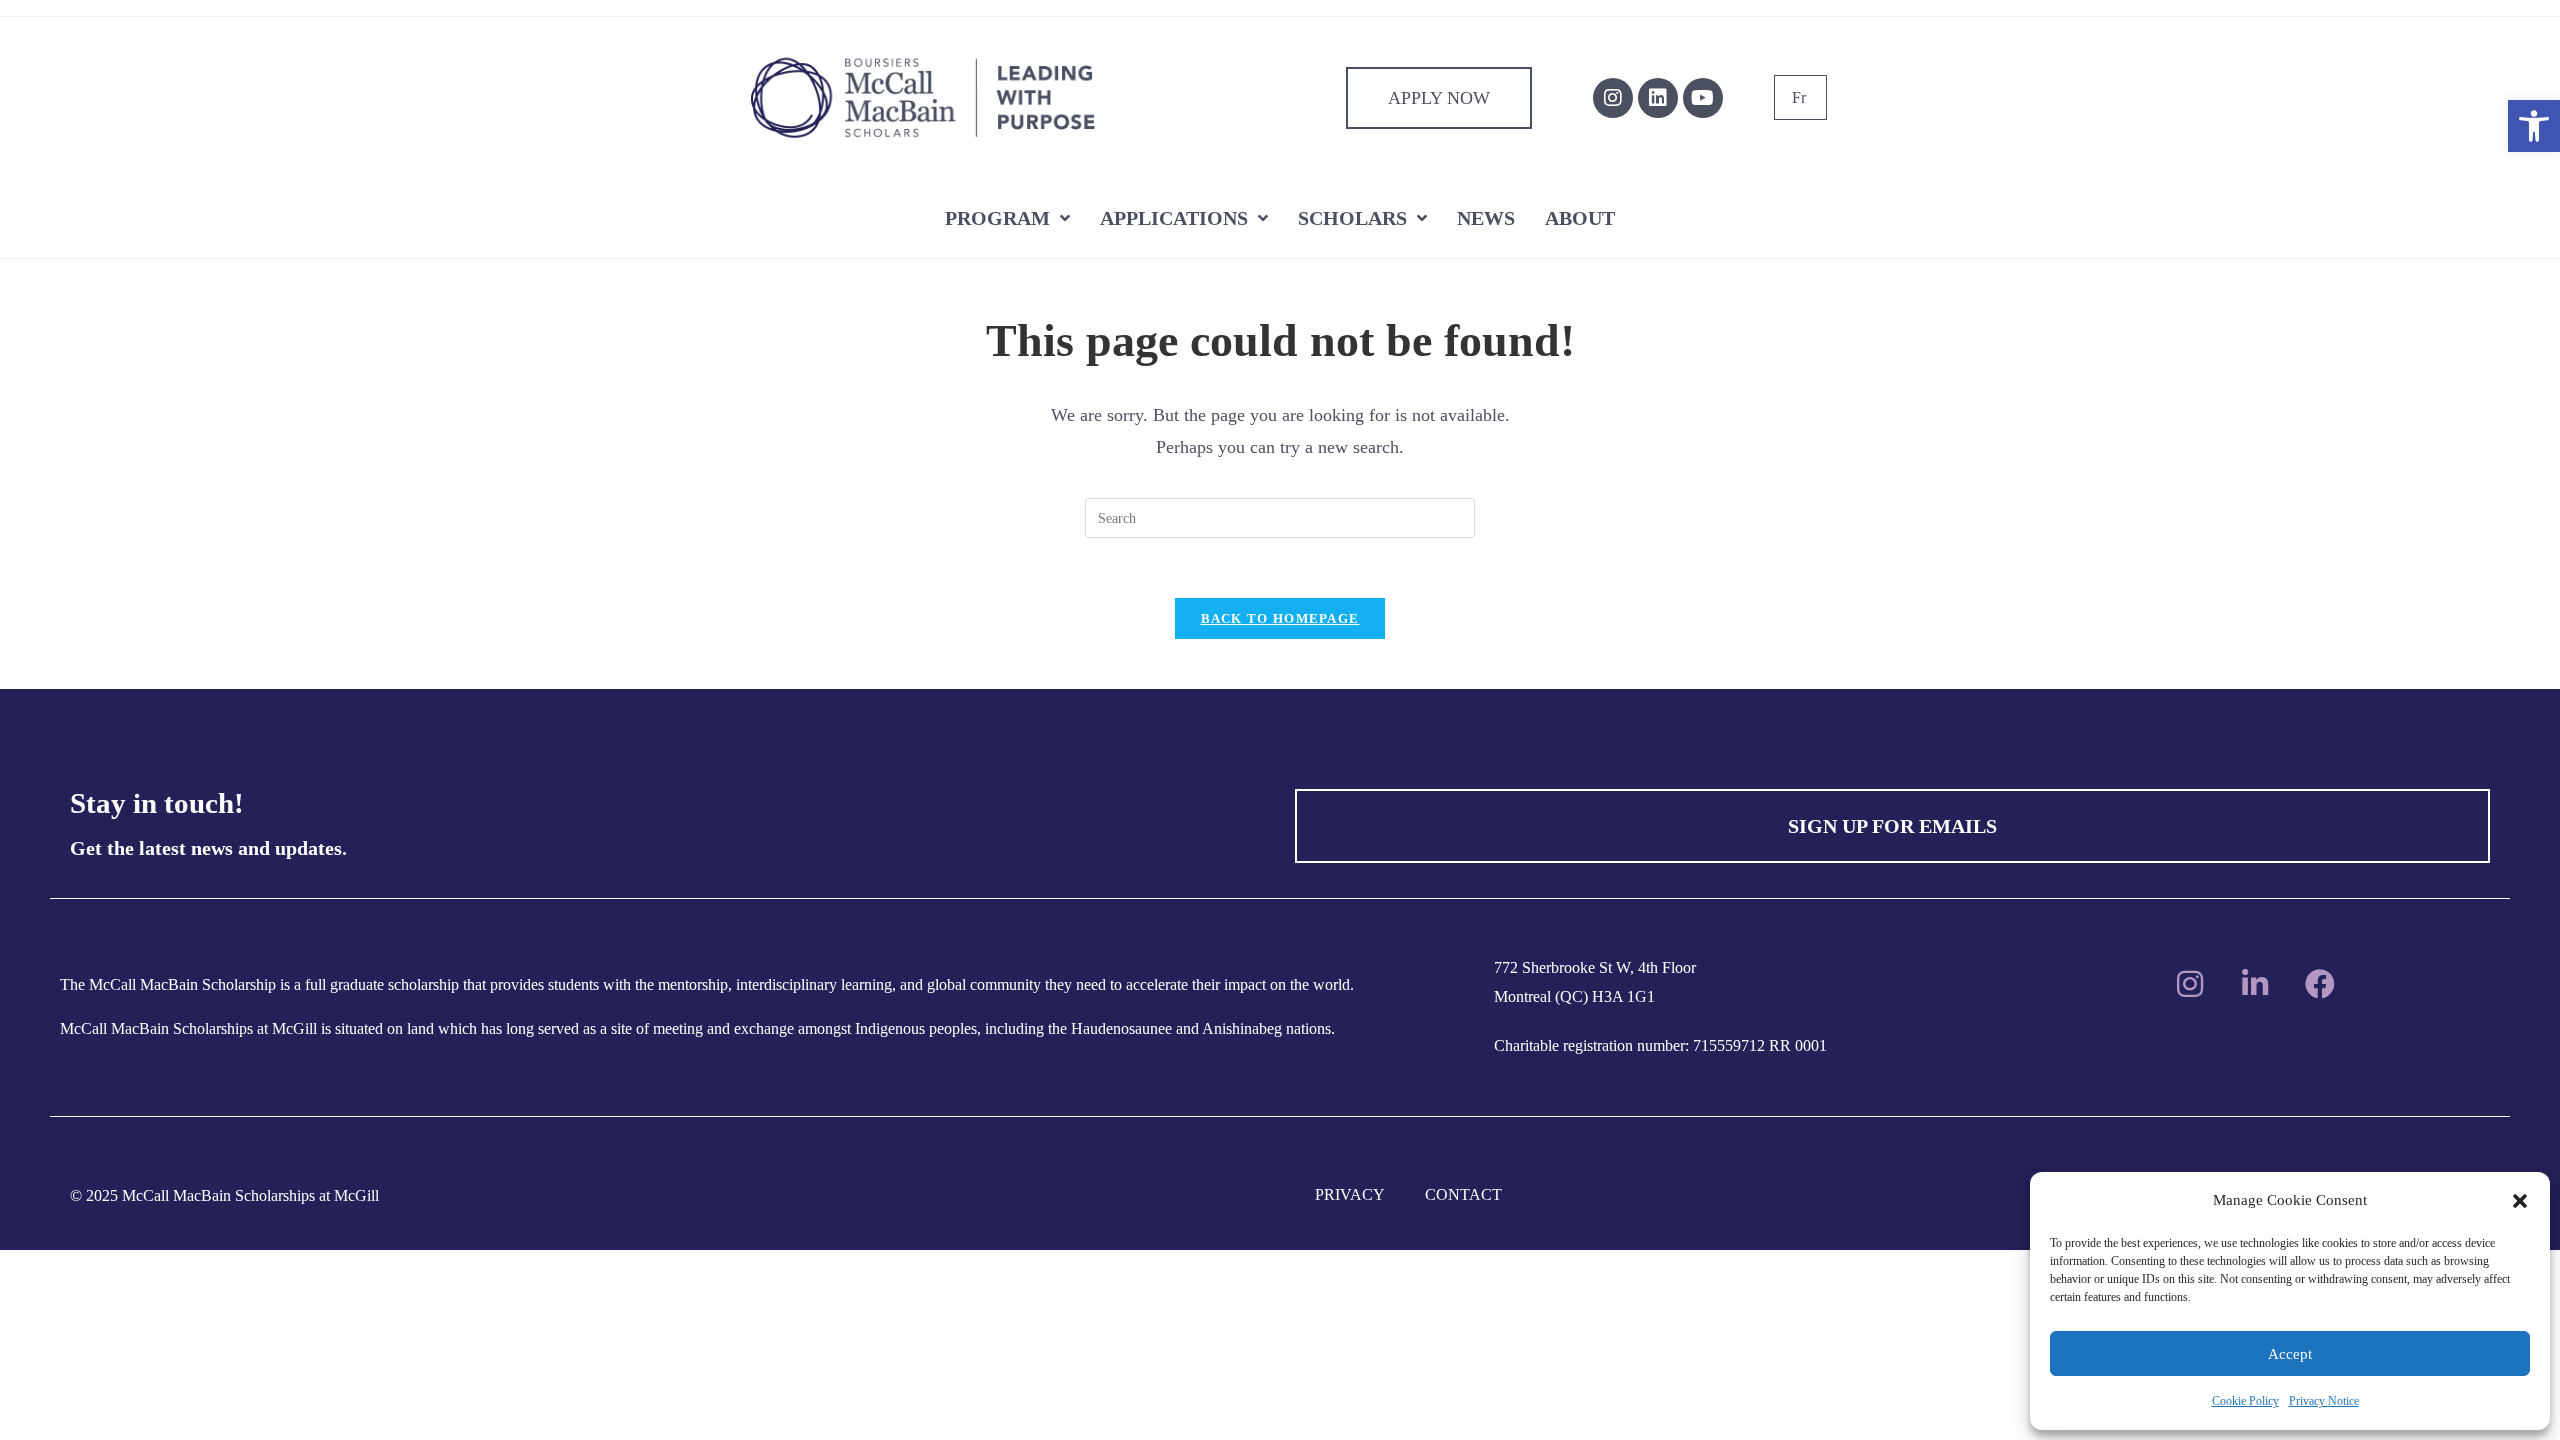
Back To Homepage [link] (1280, 618)
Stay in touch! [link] (157, 803)
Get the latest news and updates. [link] (208, 848)
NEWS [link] (1486, 218)
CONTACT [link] (1463, 1194)
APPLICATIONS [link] (1174, 218)
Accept (2290, 1354)
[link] (2534, 126)
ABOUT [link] (1580, 218)
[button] (2520, 1201)
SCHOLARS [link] (1352, 218)
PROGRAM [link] (997, 218)
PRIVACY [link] (1350, 1194)
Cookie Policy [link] (2245, 1401)
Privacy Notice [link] (2324, 1401)
